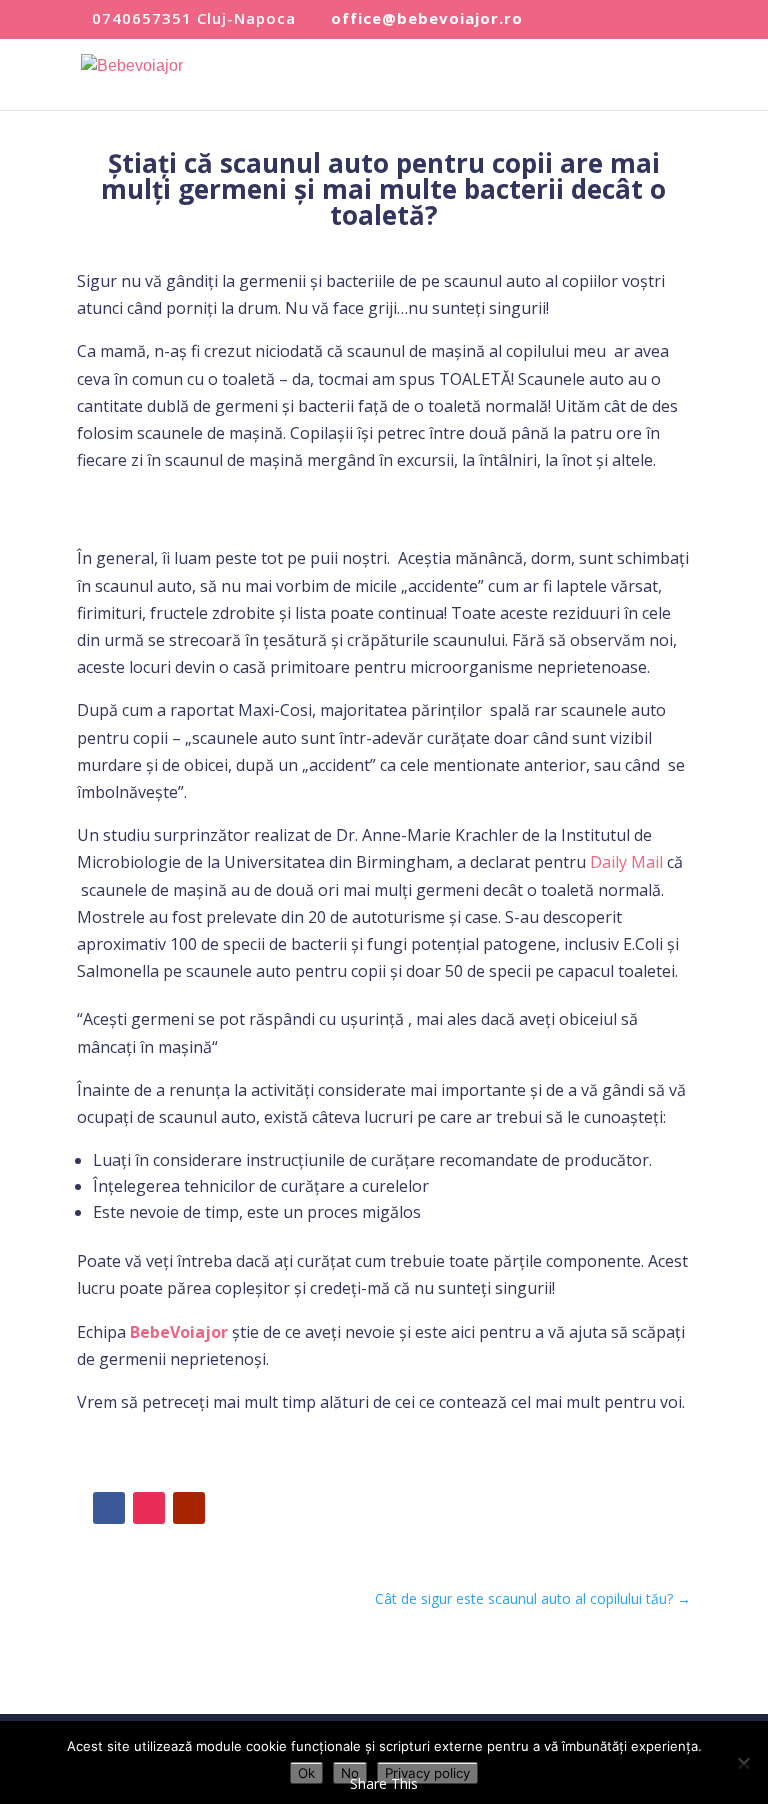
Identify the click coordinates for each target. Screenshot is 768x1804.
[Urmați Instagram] (149, 1508)
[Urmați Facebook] (109, 1508)
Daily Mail (626, 862)
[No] (743, 1763)
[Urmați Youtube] (189, 1508)
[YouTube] (640, 20)
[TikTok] (606, 20)
